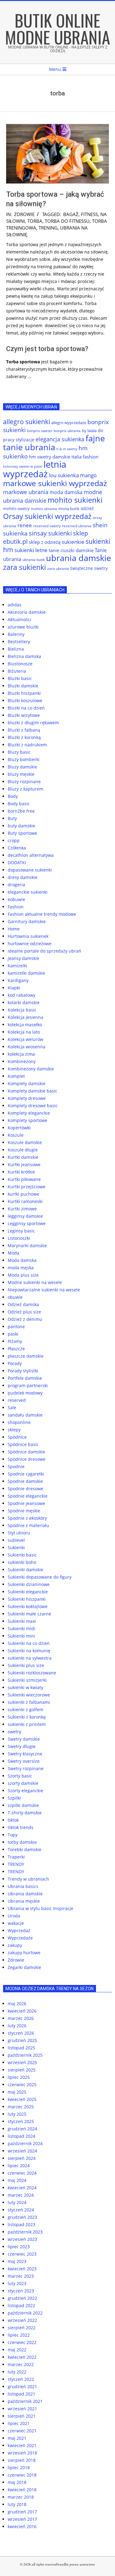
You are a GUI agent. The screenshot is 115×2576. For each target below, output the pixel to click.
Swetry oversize (24, 1761)
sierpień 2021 (22, 2416)
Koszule (16, 1135)
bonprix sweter (40, 431)
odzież (87, 508)
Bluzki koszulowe (25, 700)
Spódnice (17, 1437)
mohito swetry (16, 509)
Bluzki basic (20, 678)
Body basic (19, 804)
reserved (17, 1400)
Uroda (14, 1916)
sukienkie (73, 542)
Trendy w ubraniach (28, 1879)
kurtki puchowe (23, 1194)
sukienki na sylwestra (30, 1658)
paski (13, 1334)
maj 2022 (17, 2350)
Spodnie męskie (24, 1511)
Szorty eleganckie (25, 1791)
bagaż (71, 214)
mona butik (69, 509)
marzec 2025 (21, 2107)
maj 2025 (17, 2092)
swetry (14, 1732)
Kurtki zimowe (22, 1209)
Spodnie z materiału (28, 1525)
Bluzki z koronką (24, 737)
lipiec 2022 (19, 2335)
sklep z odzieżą (45, 542)
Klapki (14, 988)
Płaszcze (16, 1349)
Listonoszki (19, 1238)
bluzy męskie (21, 774)
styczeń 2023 (21, 2291)
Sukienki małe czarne (29, 1614)
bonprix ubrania (67, 431)
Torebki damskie (25, 1849)
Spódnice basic (23, 1444)
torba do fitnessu (67, 221)
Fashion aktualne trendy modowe (42, 914)
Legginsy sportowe (27, 1223)
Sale (12, 1408)
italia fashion (85, 457)
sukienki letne (31, 550)
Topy (13, 1835)
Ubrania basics (23, 1886)
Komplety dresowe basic (33, 1106)
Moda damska (22, 1260)
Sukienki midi (21, 1628)
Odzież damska (23, 1304)
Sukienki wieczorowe (29, 1695)
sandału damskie (25, 1415)
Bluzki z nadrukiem (27, 745)
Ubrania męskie (24, 1901)
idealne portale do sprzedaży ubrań (44, 951)
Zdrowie (24, 214)
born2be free (21, 811)
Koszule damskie (25, 1142)
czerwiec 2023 (22, 2254)
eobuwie (16, 899)
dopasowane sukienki (30, 870)
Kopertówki (19, 1128)
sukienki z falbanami (29, 1702)
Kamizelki (17, 966)
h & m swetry (67, 449)
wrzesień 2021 (22, 2409)
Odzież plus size (24, 1312)
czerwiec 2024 (22, 2173)
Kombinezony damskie (31, 1069)
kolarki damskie (24, 1002)
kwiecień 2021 (22, 2445)
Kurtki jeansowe (24, 1164)
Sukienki (16, 1547)
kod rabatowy (21, 995)
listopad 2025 (21, 2048)
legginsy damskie (25, 1216)
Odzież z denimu (25, 1319)
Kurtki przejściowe (27, 1187)
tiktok (13, 1820)
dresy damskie (23, 877)
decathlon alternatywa (31, 855)
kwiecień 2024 (22, 2188)
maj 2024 (17, 2180)
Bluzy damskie (22, 767)
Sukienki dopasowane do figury (40, 1577)
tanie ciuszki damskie (71, 550)
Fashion (16, 907)
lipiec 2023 (19, 2247)
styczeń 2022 (21, 2379)
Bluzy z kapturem (25, 789)
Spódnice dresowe (27, 1459)
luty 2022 (17, 2372)
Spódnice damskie (26, 1452)
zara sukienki (25, 567)
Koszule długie (23, 1150)
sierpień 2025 (22, 2070)
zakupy (15, 1945)
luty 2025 (17, 2114)
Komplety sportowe (27, 1120)
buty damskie (21, 826)
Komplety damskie (27, 1083)
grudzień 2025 (22, 2040)
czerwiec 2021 (22, 2431)
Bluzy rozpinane (24, 781)
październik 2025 (25, 2055)
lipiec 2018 (19, 2468)
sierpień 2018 (22, 2460)
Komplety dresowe (27, 1098)
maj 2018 (17, 2482)
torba (35, 221)
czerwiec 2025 (22, 2085)
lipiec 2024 (19, 2166)
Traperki (16, 1857)
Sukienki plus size (26, 1665)
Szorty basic (20, 1776)
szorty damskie (23, 1783)
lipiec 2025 (19, 2077)
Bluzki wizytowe (24, 715)
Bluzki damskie (23, 686)
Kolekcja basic (22, 1010)
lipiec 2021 (19, 2423)
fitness (89, 214)
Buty (12, 818)
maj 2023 (17, 2261)
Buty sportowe (22, 833)
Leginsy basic (21, 1231)
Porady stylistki (23, 1371)
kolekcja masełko (25, 1025)
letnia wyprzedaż (35, 469)
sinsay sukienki (50, 533)
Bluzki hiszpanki (24, 693)
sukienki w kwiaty (25, 1687)
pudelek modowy (25, 1393)
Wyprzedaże (20, 1938)
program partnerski (28, 1385)
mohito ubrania (44, 509)
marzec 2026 (21, 2018)
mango (88, 475)
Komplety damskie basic (33, 1091)
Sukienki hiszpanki (27, 1599)
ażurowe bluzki (23, 627)
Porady (15, 1363)
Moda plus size (23, 1275)
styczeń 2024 (21, 2210)
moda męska (21, 1268)
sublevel (16, 1540)
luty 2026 (17, 2026)
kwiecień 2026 (22, 2011)
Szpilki (14, 1798)
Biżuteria (17, 671)
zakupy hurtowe (24, 1953)
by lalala (89, 431)
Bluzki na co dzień (26, 708)
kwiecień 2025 (22, 2099)
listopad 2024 (21, 2136)
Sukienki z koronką (27, 1717)
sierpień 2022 (22, 2328)
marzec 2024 (21, 2195)
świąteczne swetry (89, 568)
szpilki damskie (23, 1805)
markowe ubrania (26, 492)
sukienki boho (22, 1562)
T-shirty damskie (25, 1813)
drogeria (16, 885)
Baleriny (16, 634)
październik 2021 (25, 2401)
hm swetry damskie (50, 457)
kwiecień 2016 (22, 2526)
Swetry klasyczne (25, 1754)
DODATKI (17, 863)
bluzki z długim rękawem (33, 723)
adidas (15, 605)
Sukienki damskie (25, 1570)
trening (48, 228)
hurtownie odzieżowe (30, 944)
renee (25, 525)
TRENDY (16, 1864)
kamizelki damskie (26, 973)
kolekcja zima (21, 1054)
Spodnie (16, 1466)
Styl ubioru (19, 1533)
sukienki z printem (27, 1724)
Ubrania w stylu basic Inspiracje (40, 1908)
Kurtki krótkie (21, 1172)
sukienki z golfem (25, 1710)
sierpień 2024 (22, 2158)
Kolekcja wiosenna (27, 1047)
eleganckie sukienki (28, 892)
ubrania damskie (79, 558)
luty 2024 (17, 2202)
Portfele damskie (25, 1378)
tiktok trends (21, 1827)
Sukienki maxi (22, 1621)
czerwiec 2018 (22, 2475)
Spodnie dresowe (25, 1489)
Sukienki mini (21, 1636)
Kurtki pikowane (24, 1179)
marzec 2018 (21, 2497)
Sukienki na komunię (29, 1651)
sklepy (14, 1430)
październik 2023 (25, 2232)
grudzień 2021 (22, 2386)
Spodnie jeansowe (26, 1503)
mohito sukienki (75, 500)
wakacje (16, 1923)
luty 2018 (17, 2504)
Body (13, 796)
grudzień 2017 (22, 2512)
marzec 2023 (21, 2276)
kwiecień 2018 (22, 2490)
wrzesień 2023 (22, 2239)
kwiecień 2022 (22, 2357)
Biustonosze (20, 664)
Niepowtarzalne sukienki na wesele (44, 1290)
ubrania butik (34, 560)
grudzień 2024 (22, 2129)
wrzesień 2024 (22, 2151)
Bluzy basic (19, 752)
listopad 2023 (21, 2224)
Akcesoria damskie (27, 612)
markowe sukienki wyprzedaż (55, 483)
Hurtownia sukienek (28, 936)
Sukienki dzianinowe (29, 1584)
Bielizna (16, 649)
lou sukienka (64, 475)
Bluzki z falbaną (24, 730)
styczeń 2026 (21, 2033)
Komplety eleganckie (29, 1113)
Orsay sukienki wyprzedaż (47, 516)
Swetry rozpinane (26, 1768)
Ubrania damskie (25, 1894)
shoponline (19, 1422)
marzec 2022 (21, 2364)
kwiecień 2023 (22, 2269)
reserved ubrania (77, 526)
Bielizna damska (24, 656)
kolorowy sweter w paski (23, 466)
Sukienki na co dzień (29, 1643)
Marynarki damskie (27, 1245)
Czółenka (17, 848)
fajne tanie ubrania (54, 443)
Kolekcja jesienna (25, 1017)
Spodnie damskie (25, 1481)
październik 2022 (25, 2313)
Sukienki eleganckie (28, 1592)
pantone (16, 1327)
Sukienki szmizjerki (27, 1680)
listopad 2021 (21, 2394)
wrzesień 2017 (22, 2519)
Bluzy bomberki (24, 759)
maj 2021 (17, 2438)
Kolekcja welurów (25, 1039)
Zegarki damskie (24, 1967)
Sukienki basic (22, 1555)
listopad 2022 (21, 2305)
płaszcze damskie (26, 1356)
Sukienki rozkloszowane (32, 1673)
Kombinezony (22, 1061)
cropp (14, 840)
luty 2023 (17, 2283)
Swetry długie (22, 1746)
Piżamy (15, 1341)
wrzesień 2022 (22, 2320)
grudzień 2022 (22, 2298)
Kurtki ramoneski (25, 1201)
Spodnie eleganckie (28, 1496)
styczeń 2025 (21, 2121)
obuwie (15, 1297)
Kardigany (18, 980)
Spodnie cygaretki (26, 1474)
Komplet (16, 1076)
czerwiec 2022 (22, 2342)
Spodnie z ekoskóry (27, 1518)
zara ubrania (58, 569)
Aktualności (19, 619)
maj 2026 (17, 2004)
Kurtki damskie (23, 1157)
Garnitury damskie (27, 921)
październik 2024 (25, 2143)
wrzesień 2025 (22, 2062)
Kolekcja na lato (24, 1032)
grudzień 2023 (22, 2217)
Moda (13, 1253)
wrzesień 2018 (22, 2453)
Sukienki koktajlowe (28, 1606)
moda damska (66, 492)
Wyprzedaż (19, 1930)
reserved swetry (47, 526)
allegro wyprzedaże (69, 423)
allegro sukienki (27, 422)
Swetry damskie (24, 1739)
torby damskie (22, 1842)
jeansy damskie (23, 958)
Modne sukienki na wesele (35, 1282)
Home (14, 929)
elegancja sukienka (60, 439)
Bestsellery (19, 642)
